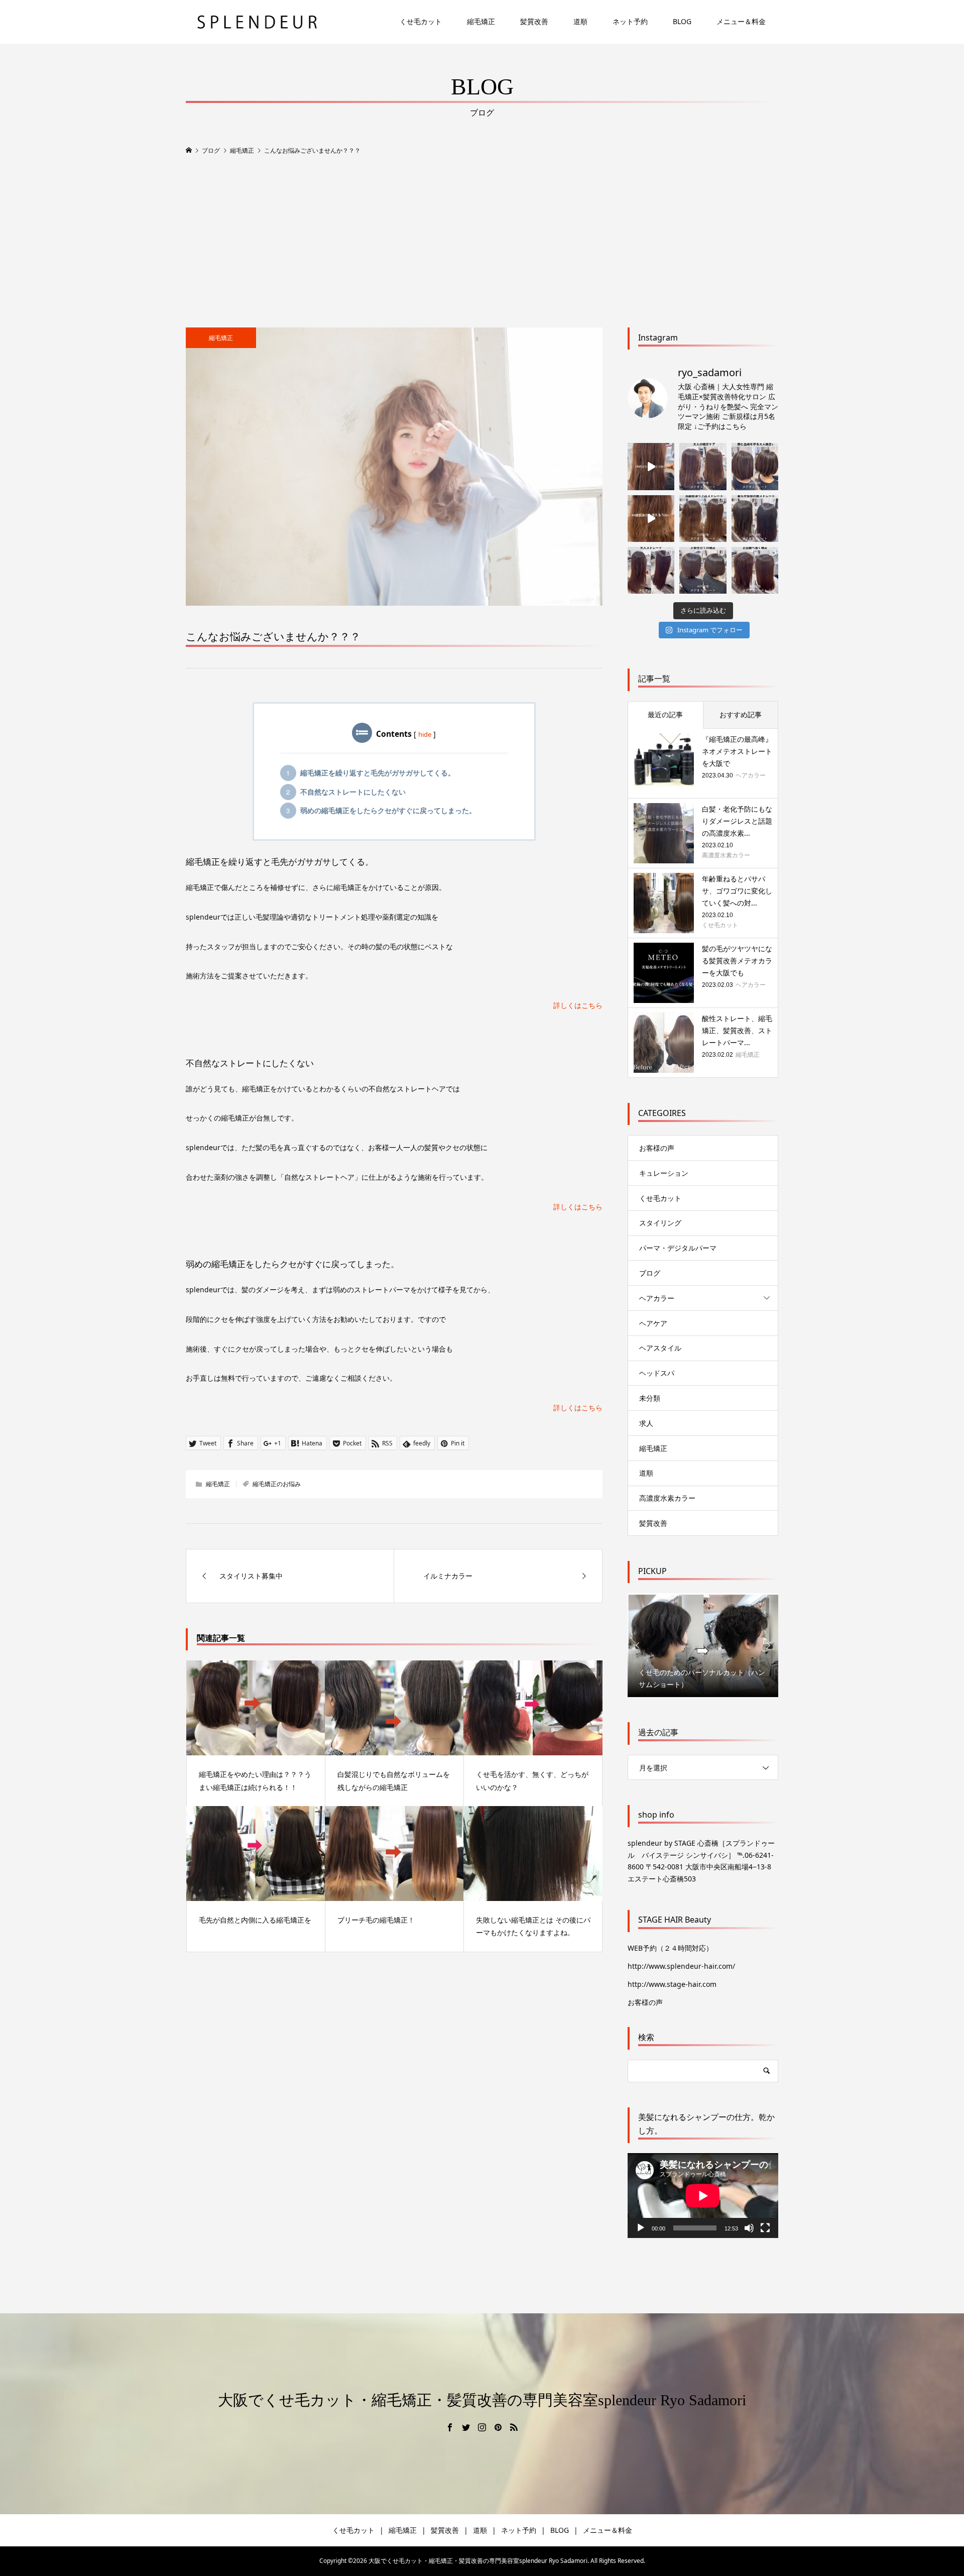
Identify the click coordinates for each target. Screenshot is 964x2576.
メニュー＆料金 (741, 21)
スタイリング (660, 1223)
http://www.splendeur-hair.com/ (681, 1966)
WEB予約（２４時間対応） (670, 1948)
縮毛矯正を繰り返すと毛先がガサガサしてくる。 (378, 773)
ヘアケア (653, 1323)
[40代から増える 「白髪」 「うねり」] (651, 466)
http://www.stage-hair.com (672, 1984)
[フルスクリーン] (765, 2228)
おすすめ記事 (741, 714)
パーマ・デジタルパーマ (678, 1248)
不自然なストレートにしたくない (353, 792)
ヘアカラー (657, 1298)
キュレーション (664, 1173)
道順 (580, 21)
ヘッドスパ (657, 1373)
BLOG (682, 21)
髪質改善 (534, 21)
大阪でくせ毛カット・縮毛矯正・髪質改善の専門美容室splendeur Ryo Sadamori (482, 2400)
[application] (703, 2196)
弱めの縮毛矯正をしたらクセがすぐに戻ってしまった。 (388, 810)
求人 (646, 1423)
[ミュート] (749, 2228)
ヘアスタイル (660, 1348)
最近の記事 (665, 714)
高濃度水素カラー (667, 1498)
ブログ (650, 1273)
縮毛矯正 (481, 21)
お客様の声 (657, 1148)
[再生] (641, 2228)
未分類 (650, 1398)
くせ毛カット (421, 21)
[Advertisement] (482, 242)
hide (425, 734)
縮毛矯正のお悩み (277, 1484)
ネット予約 (630, 21)
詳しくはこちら (578, 1005)
